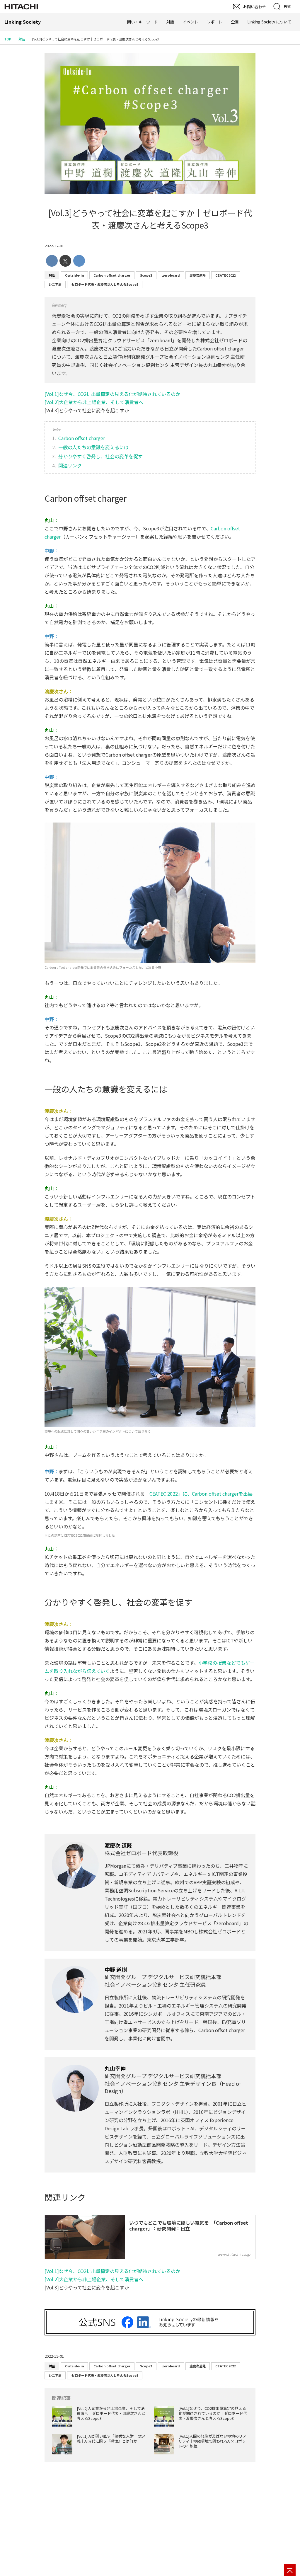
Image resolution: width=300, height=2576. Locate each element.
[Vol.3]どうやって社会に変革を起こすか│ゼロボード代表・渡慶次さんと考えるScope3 (150, 219)
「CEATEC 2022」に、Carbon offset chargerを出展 (199, 1494)
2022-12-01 (54, 246)
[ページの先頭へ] (290, 2570)
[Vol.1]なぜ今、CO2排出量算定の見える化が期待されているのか (112, 394)
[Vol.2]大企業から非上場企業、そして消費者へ (94, 402)
